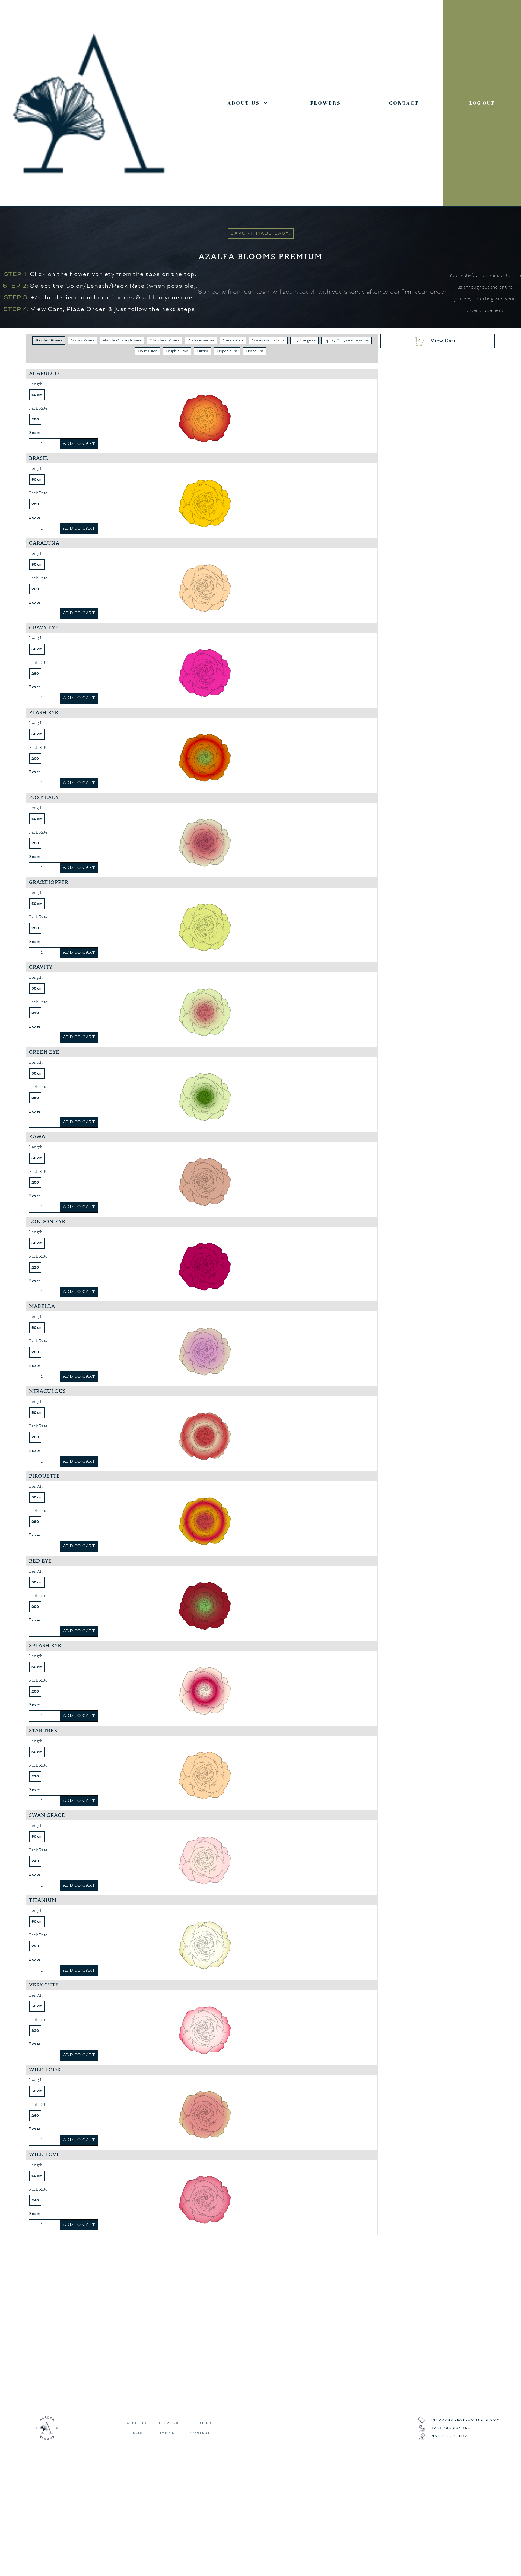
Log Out (482, 103)
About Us (249, 103)
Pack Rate (38, 408)
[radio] (37, 395)
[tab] (49, 340)
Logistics (200, 2423)
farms (137, 2433)
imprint (169, 2433)
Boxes (35, 433)
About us (137, 2423)
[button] (438, 341)
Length (36, 384)
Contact (404, 103)
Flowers (326, 103)
